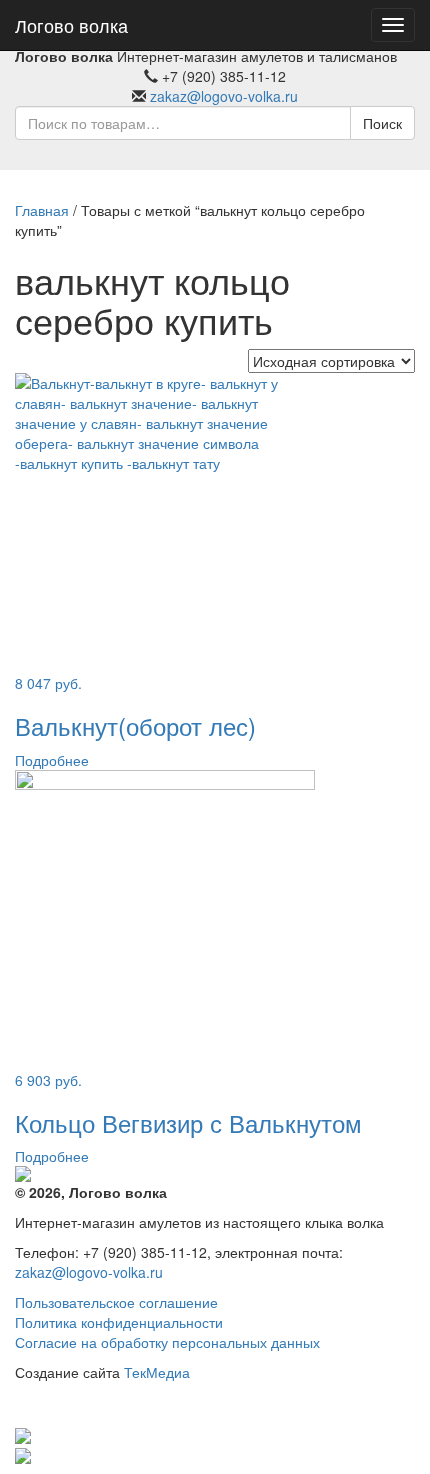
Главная (42, 210)
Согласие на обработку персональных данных (167, 1342)
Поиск (382, 123)
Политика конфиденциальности (119, 1322)
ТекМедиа (157, 1372)
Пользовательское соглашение (116, 1302)
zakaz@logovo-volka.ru (224, 96)
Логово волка (71, 25)
